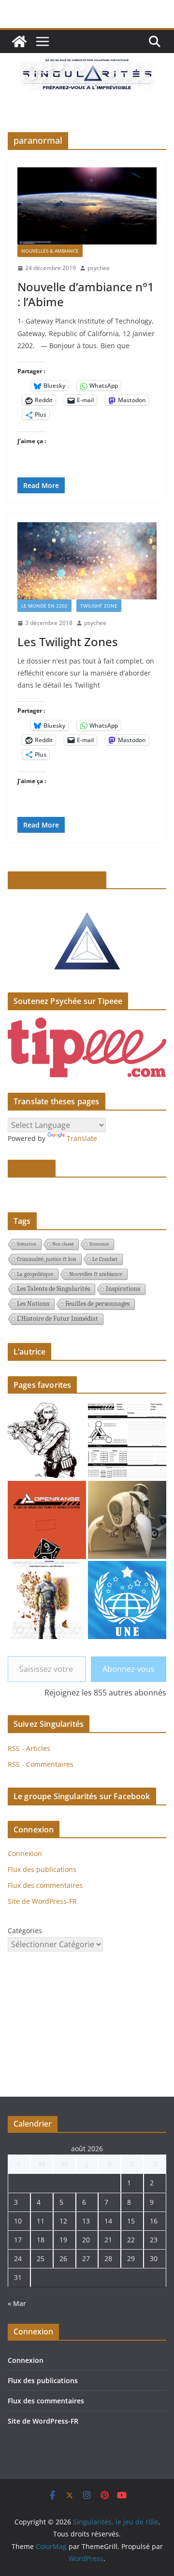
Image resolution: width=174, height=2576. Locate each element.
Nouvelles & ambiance (50, 251)
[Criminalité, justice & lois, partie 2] (127, 1600)
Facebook (32, 1168)
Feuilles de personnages (97, 1304)
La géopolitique (35, 1274)
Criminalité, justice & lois (47, 1259)
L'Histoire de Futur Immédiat (58, 1319)
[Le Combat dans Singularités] (47, 1440)
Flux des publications (42, 1869)
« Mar (17, 2303)
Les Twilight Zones (68, 642)
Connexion (25, 1853)
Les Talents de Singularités (53, 1289)
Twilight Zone (99, 606)
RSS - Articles (29, 1748)
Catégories (25, 1931)
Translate (82, 1138)
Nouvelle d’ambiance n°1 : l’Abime (86, 294)
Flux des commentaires (45, 1885)
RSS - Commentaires (41, 1764)
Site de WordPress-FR (42, 1901)
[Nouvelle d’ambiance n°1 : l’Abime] (87, 206)
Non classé (63, 1244)
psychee (99, 268)
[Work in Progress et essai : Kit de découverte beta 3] (47, 1600)
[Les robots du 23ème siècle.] (127, 1520)
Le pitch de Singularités (57, 880)
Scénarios (27, 1244)
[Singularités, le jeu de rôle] (19, 41)
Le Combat (105, 1259)
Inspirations (123, 1289)
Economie (99, 1244)
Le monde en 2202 (44, 606)
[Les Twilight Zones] (87, 561)
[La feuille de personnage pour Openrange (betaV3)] (127, 1440)
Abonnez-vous (129, 1669)
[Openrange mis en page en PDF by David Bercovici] (47, 1520)
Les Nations (33, 1304)
